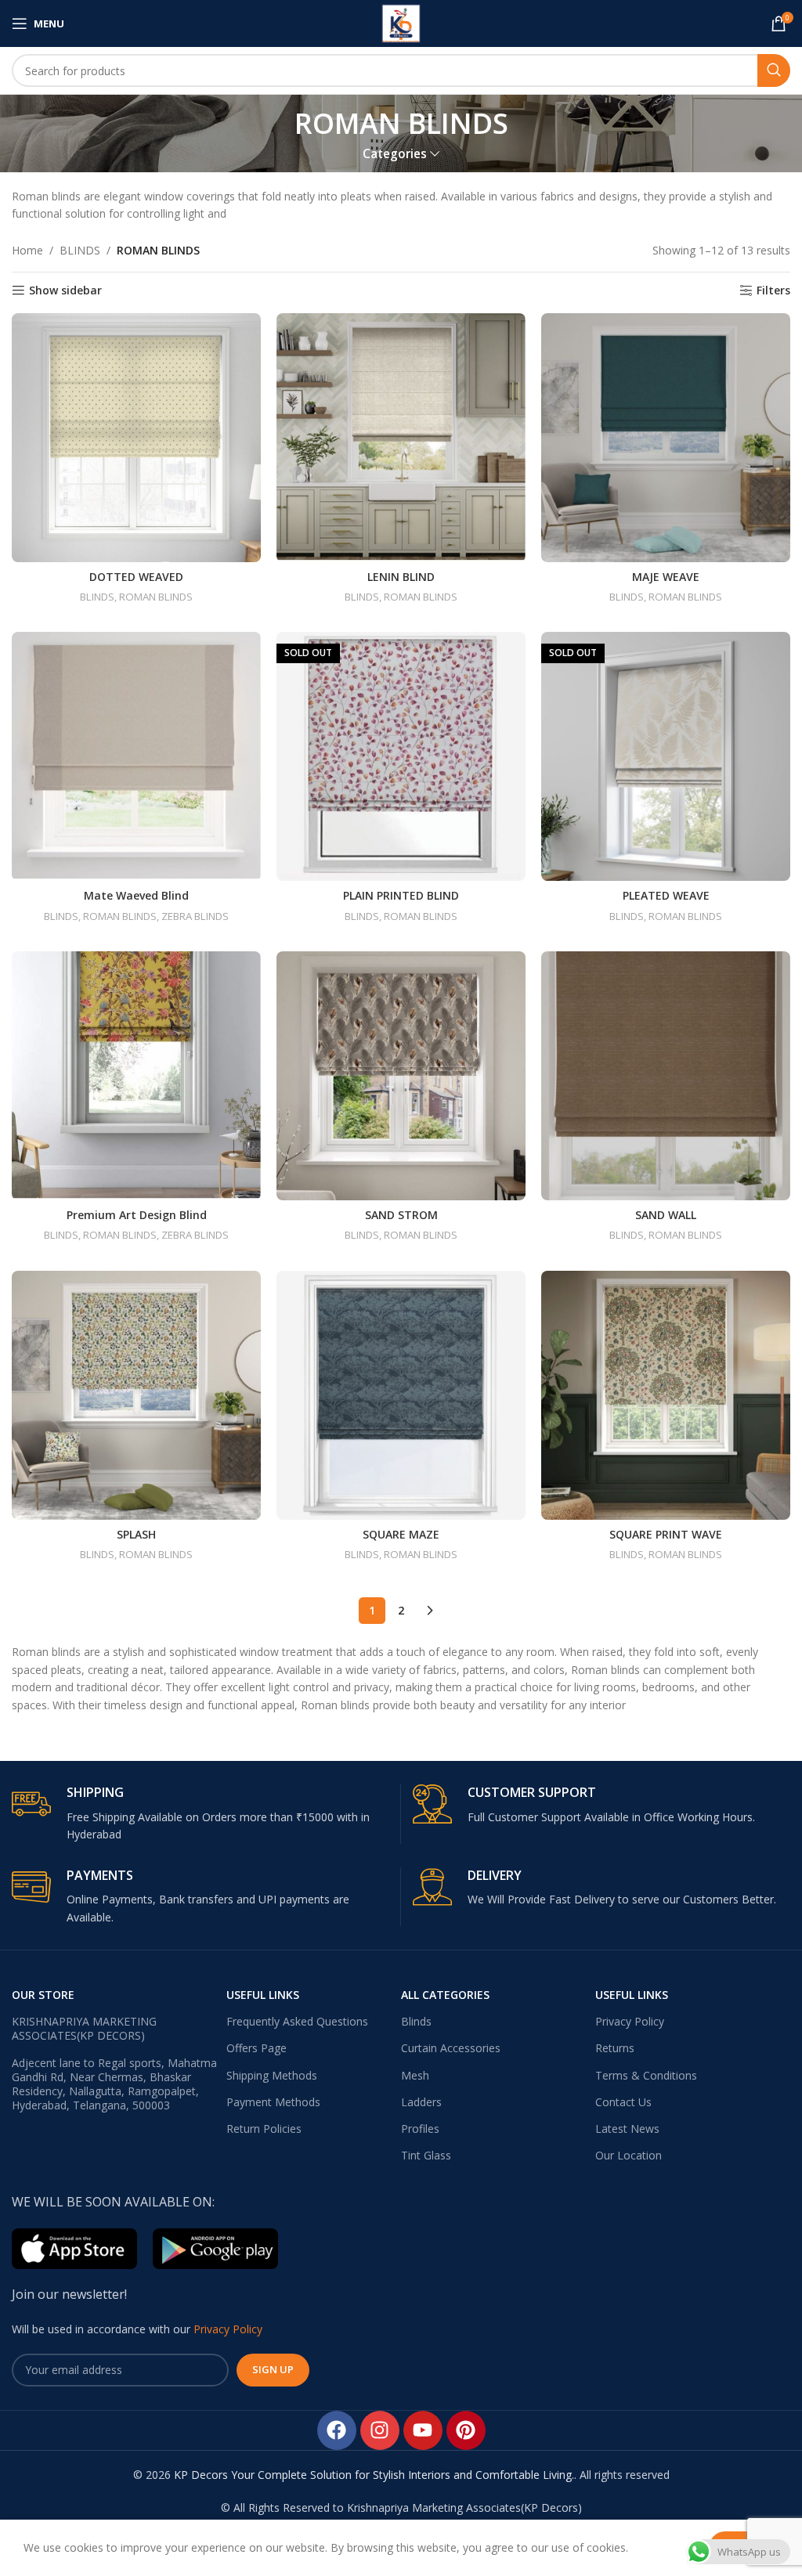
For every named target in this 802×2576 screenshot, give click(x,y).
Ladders (421, 2102)
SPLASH (136, 1534)
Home (27, 250)
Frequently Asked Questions (297, 2021)
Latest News (627, 2129)
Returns (615, 2048)
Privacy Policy (630, 2021)
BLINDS (80, 250)
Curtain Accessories (451, 2048)
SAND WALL (666, 1215)
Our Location (629, 2155)
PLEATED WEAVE (666, 895)
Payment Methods (273, 2102)
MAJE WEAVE (666, 577)
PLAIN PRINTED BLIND (401, 895)
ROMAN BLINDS (156, 597)
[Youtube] (423, 2430)
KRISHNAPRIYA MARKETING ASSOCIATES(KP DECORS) (84, 2028)
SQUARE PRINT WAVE (666, 1534)
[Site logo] (401, 22)
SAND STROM (401, 1215)
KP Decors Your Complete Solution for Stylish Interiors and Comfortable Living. (374, 2475)
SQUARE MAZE (401, 1534)
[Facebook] (337, 2430)
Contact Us (623, 2102)
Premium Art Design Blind (137, 1215)
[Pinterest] (466, 2430)
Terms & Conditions (646, 2075)
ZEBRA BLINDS (195, 916)
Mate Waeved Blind (136, 895)
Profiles (420, 2129)
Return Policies (264, 2129)
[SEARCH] (774, 70)
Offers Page (256, 2048)
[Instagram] (380, 2430)
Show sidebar (65, 291)
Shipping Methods (272, 2075)
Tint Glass (426, 2155)
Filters (773, 291)
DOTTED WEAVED (136, 577)
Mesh (415, 2075)
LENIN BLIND (401, 577)
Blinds (416, 2021)
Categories (395, 154)
